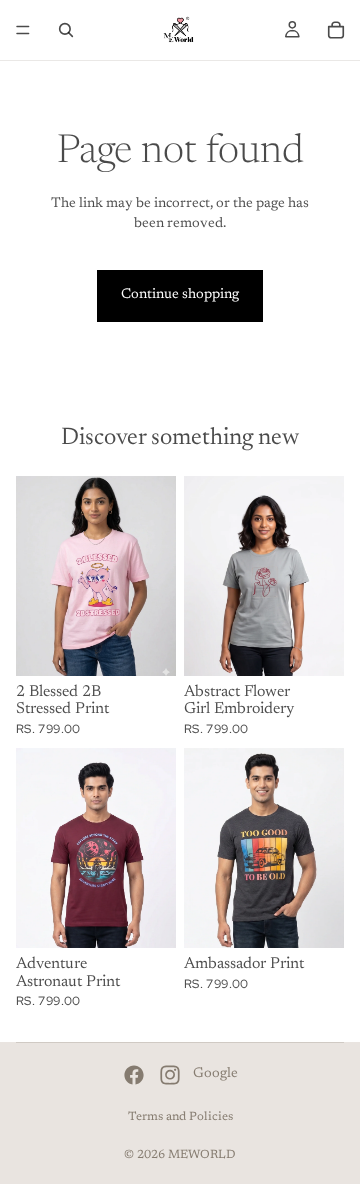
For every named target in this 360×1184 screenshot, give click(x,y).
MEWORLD (202, 1155)
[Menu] (23, 30)
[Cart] (336, 30)
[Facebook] (134, 1075)
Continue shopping (180, 295)
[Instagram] (170, 1075)
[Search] (66, 30)
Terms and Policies (180, 1117)
